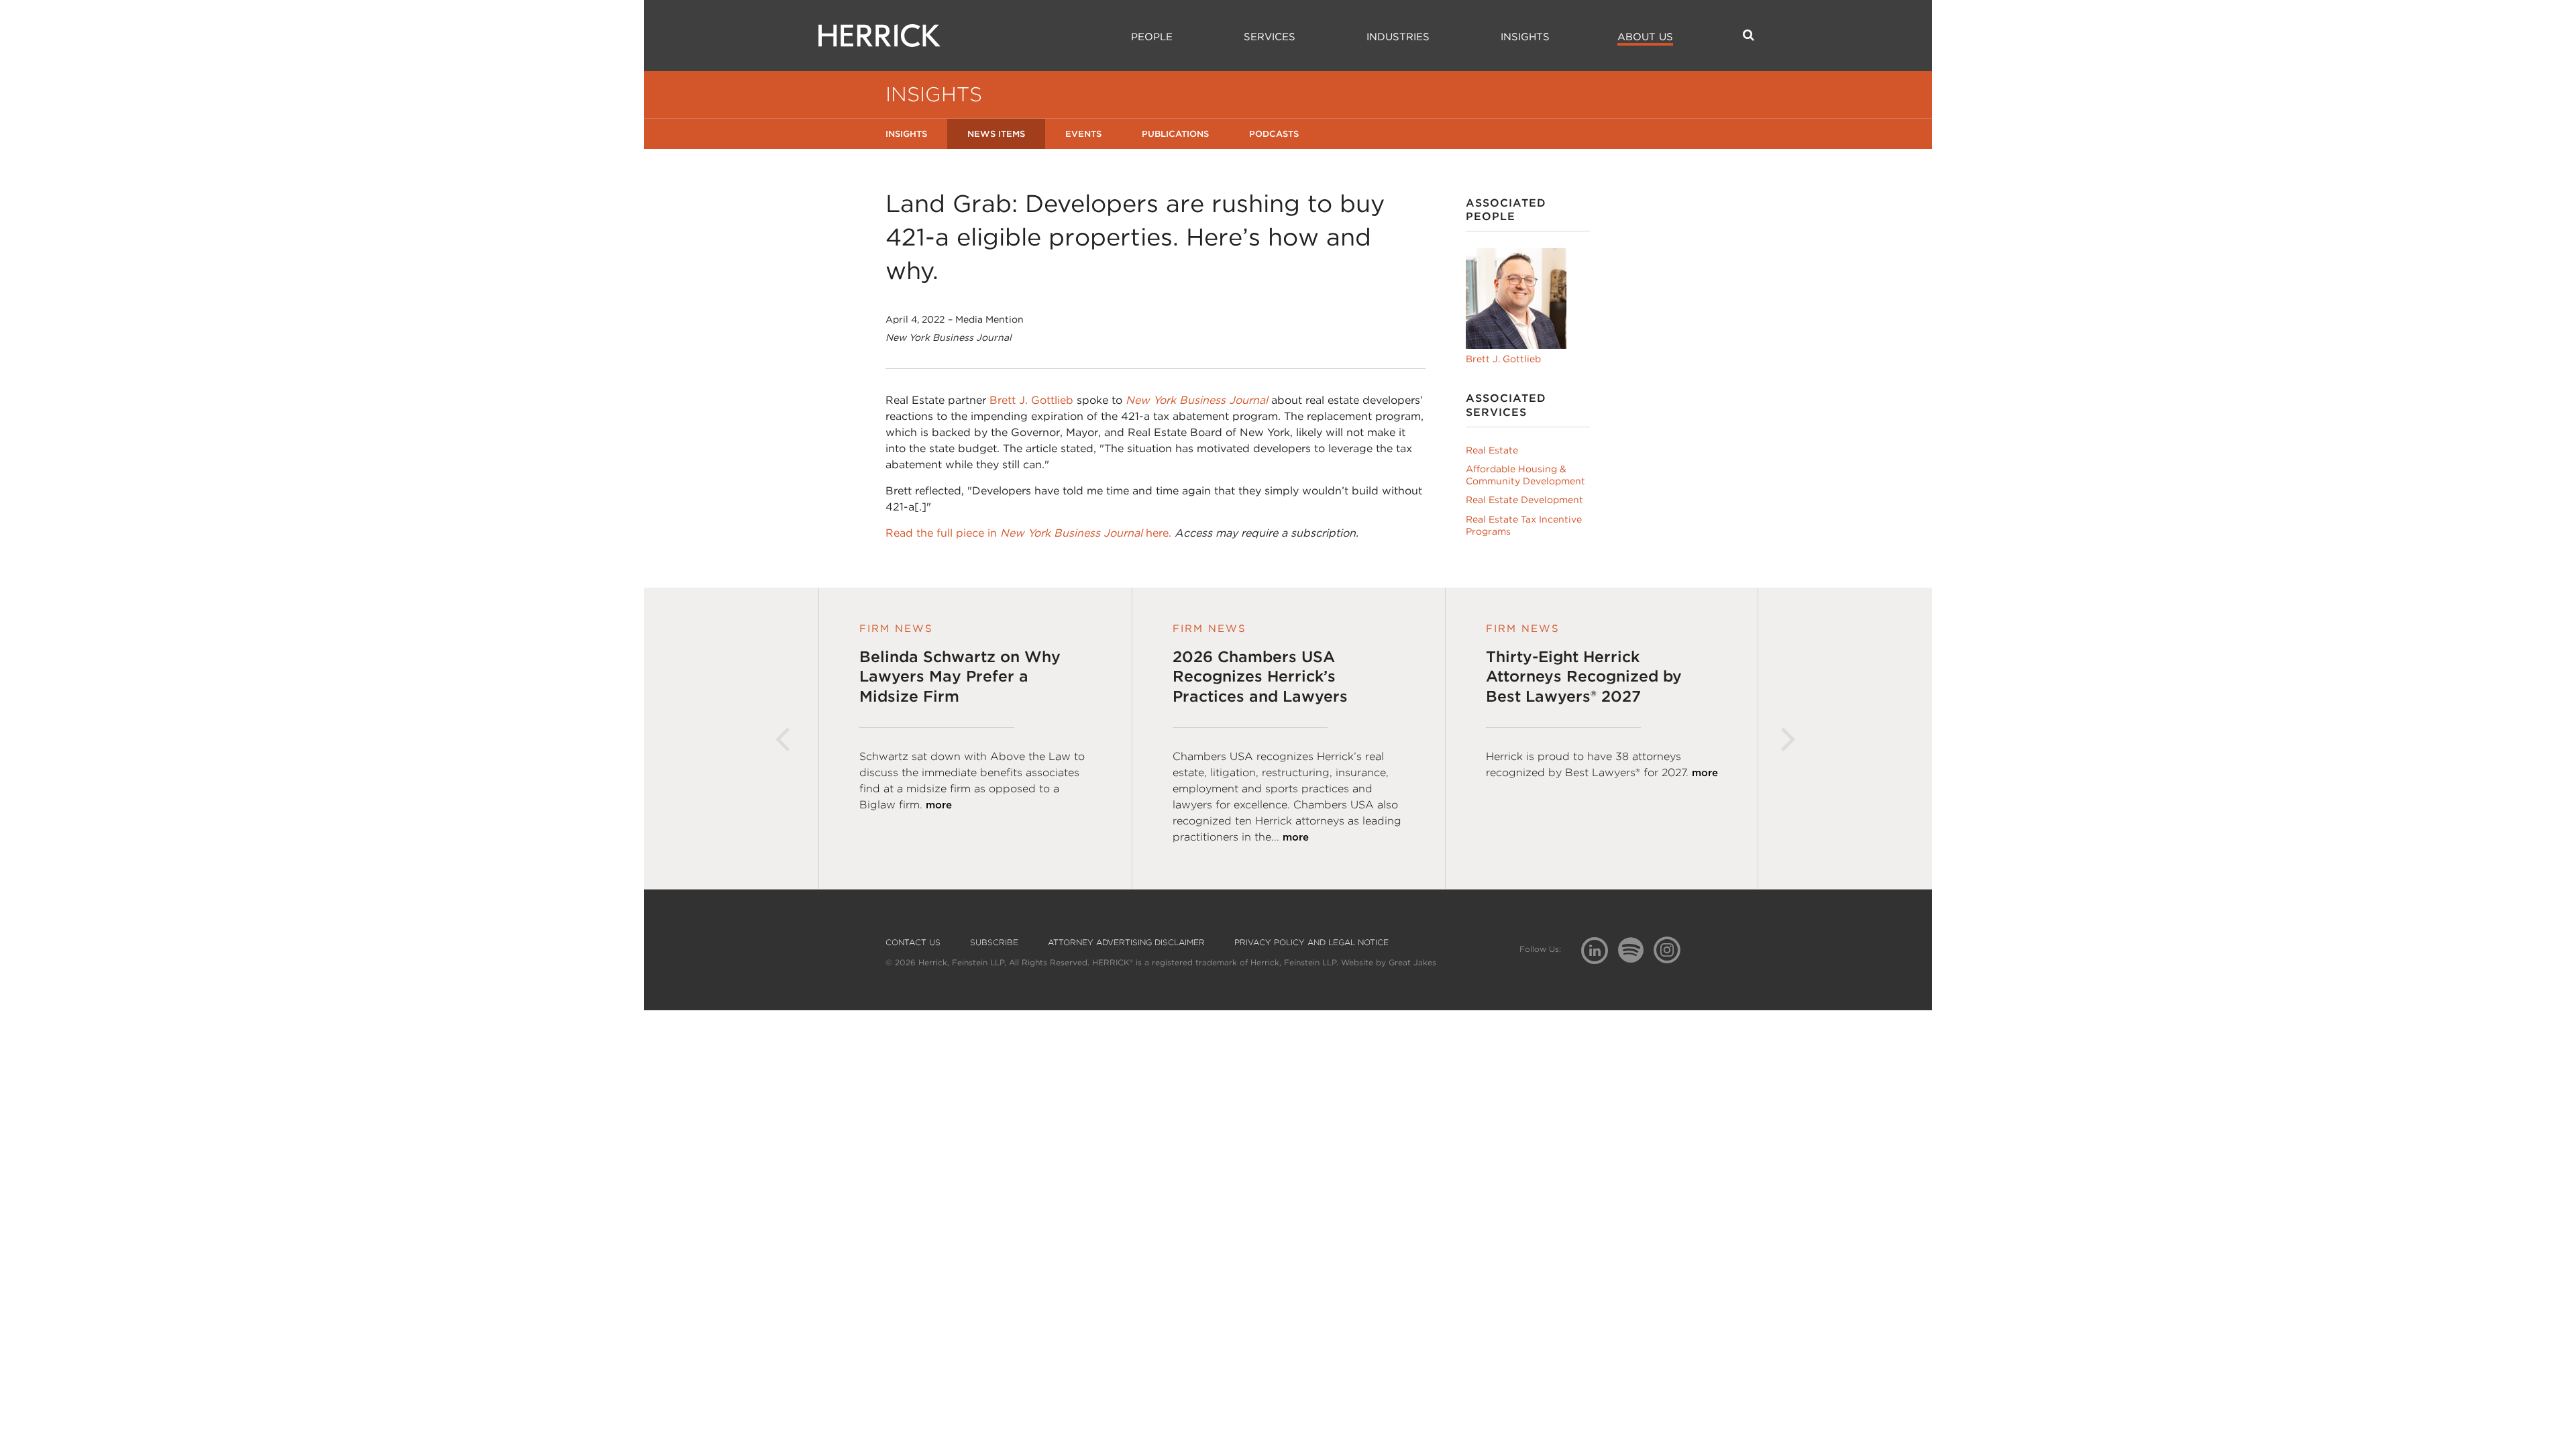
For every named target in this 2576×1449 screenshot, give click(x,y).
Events (1083, 134)
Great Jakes (1412, 962)
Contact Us (913, 943)
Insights (1525, 37)
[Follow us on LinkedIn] (1600, 952)
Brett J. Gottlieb (1031, 400)
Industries (1398, 37)
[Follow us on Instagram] (1672, 950)
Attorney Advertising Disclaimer (1126, 943)
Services (1270, 37)
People (1152, 37)
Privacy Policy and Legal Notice (1311, 943)
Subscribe (994, 943)
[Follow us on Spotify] (1636, 958)
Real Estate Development (1524, 500)
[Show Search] (1749, 35)
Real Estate (1492, 450)
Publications (1175, 134)
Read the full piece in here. (1028, 533)
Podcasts (1274, 134)
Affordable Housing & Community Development (1525, 475)
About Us (1645, 37)
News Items (996, 134)
